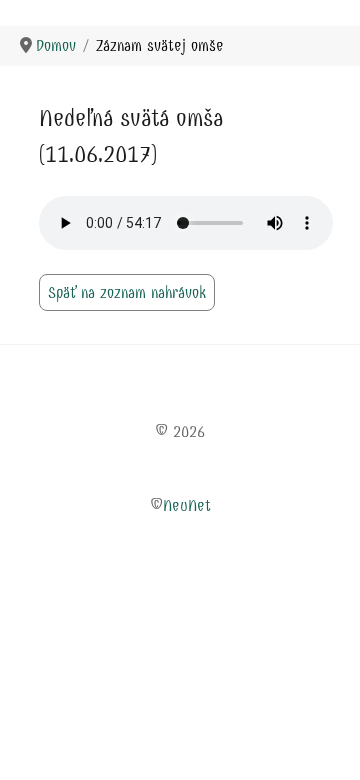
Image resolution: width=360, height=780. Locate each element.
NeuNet (187, 505)
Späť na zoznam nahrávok (127, 292)
